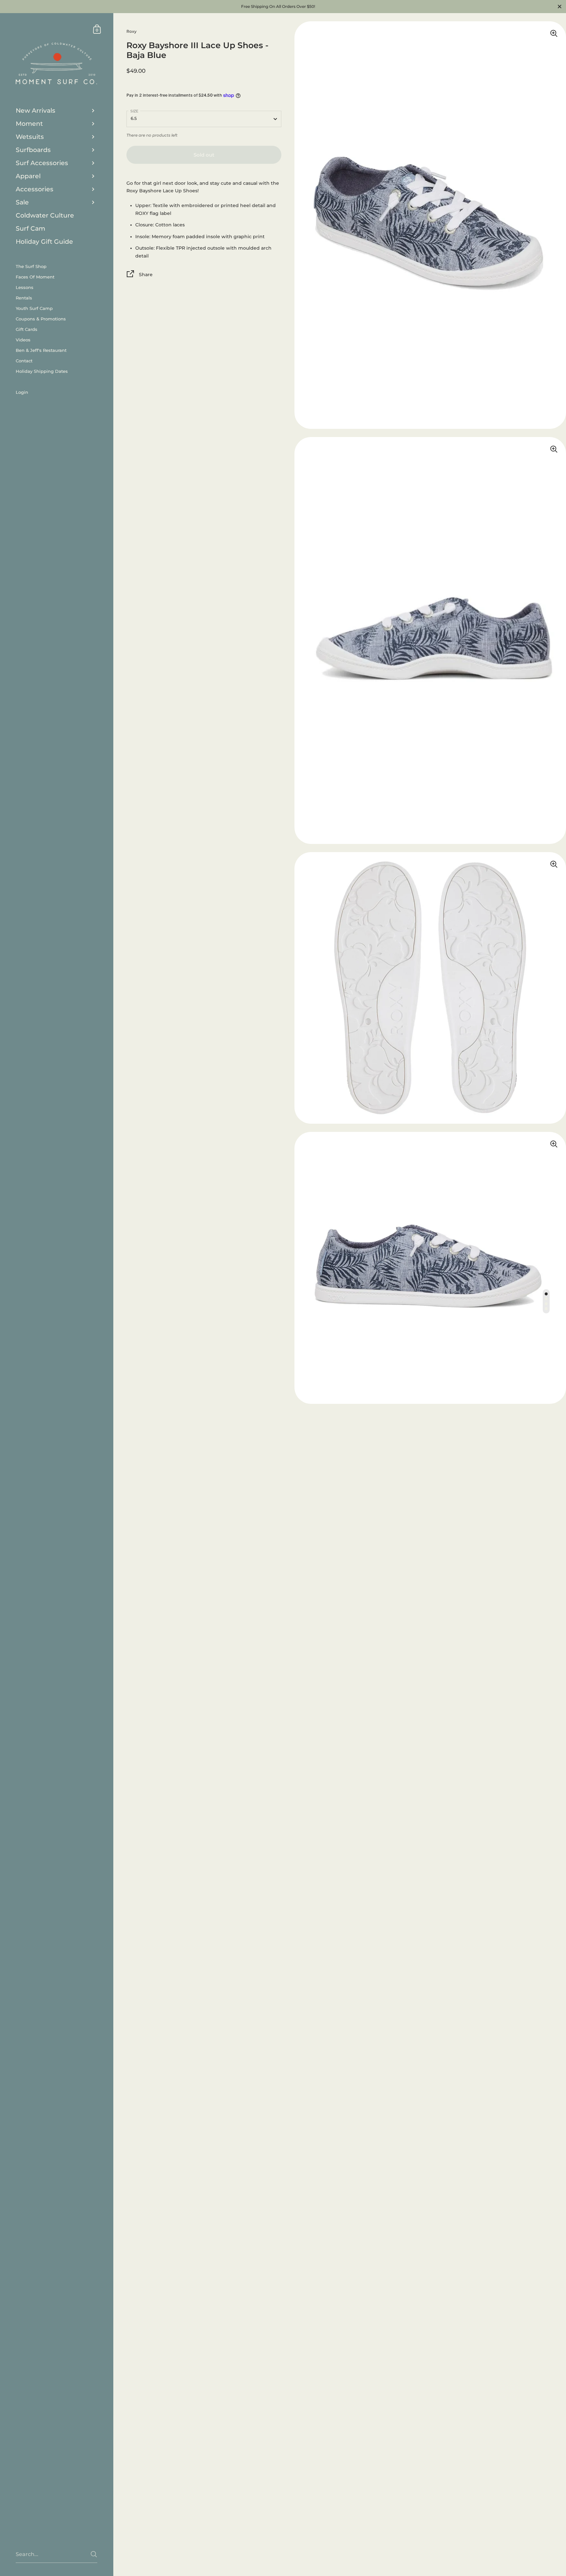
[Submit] (94, 2554)
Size (134, 111)
